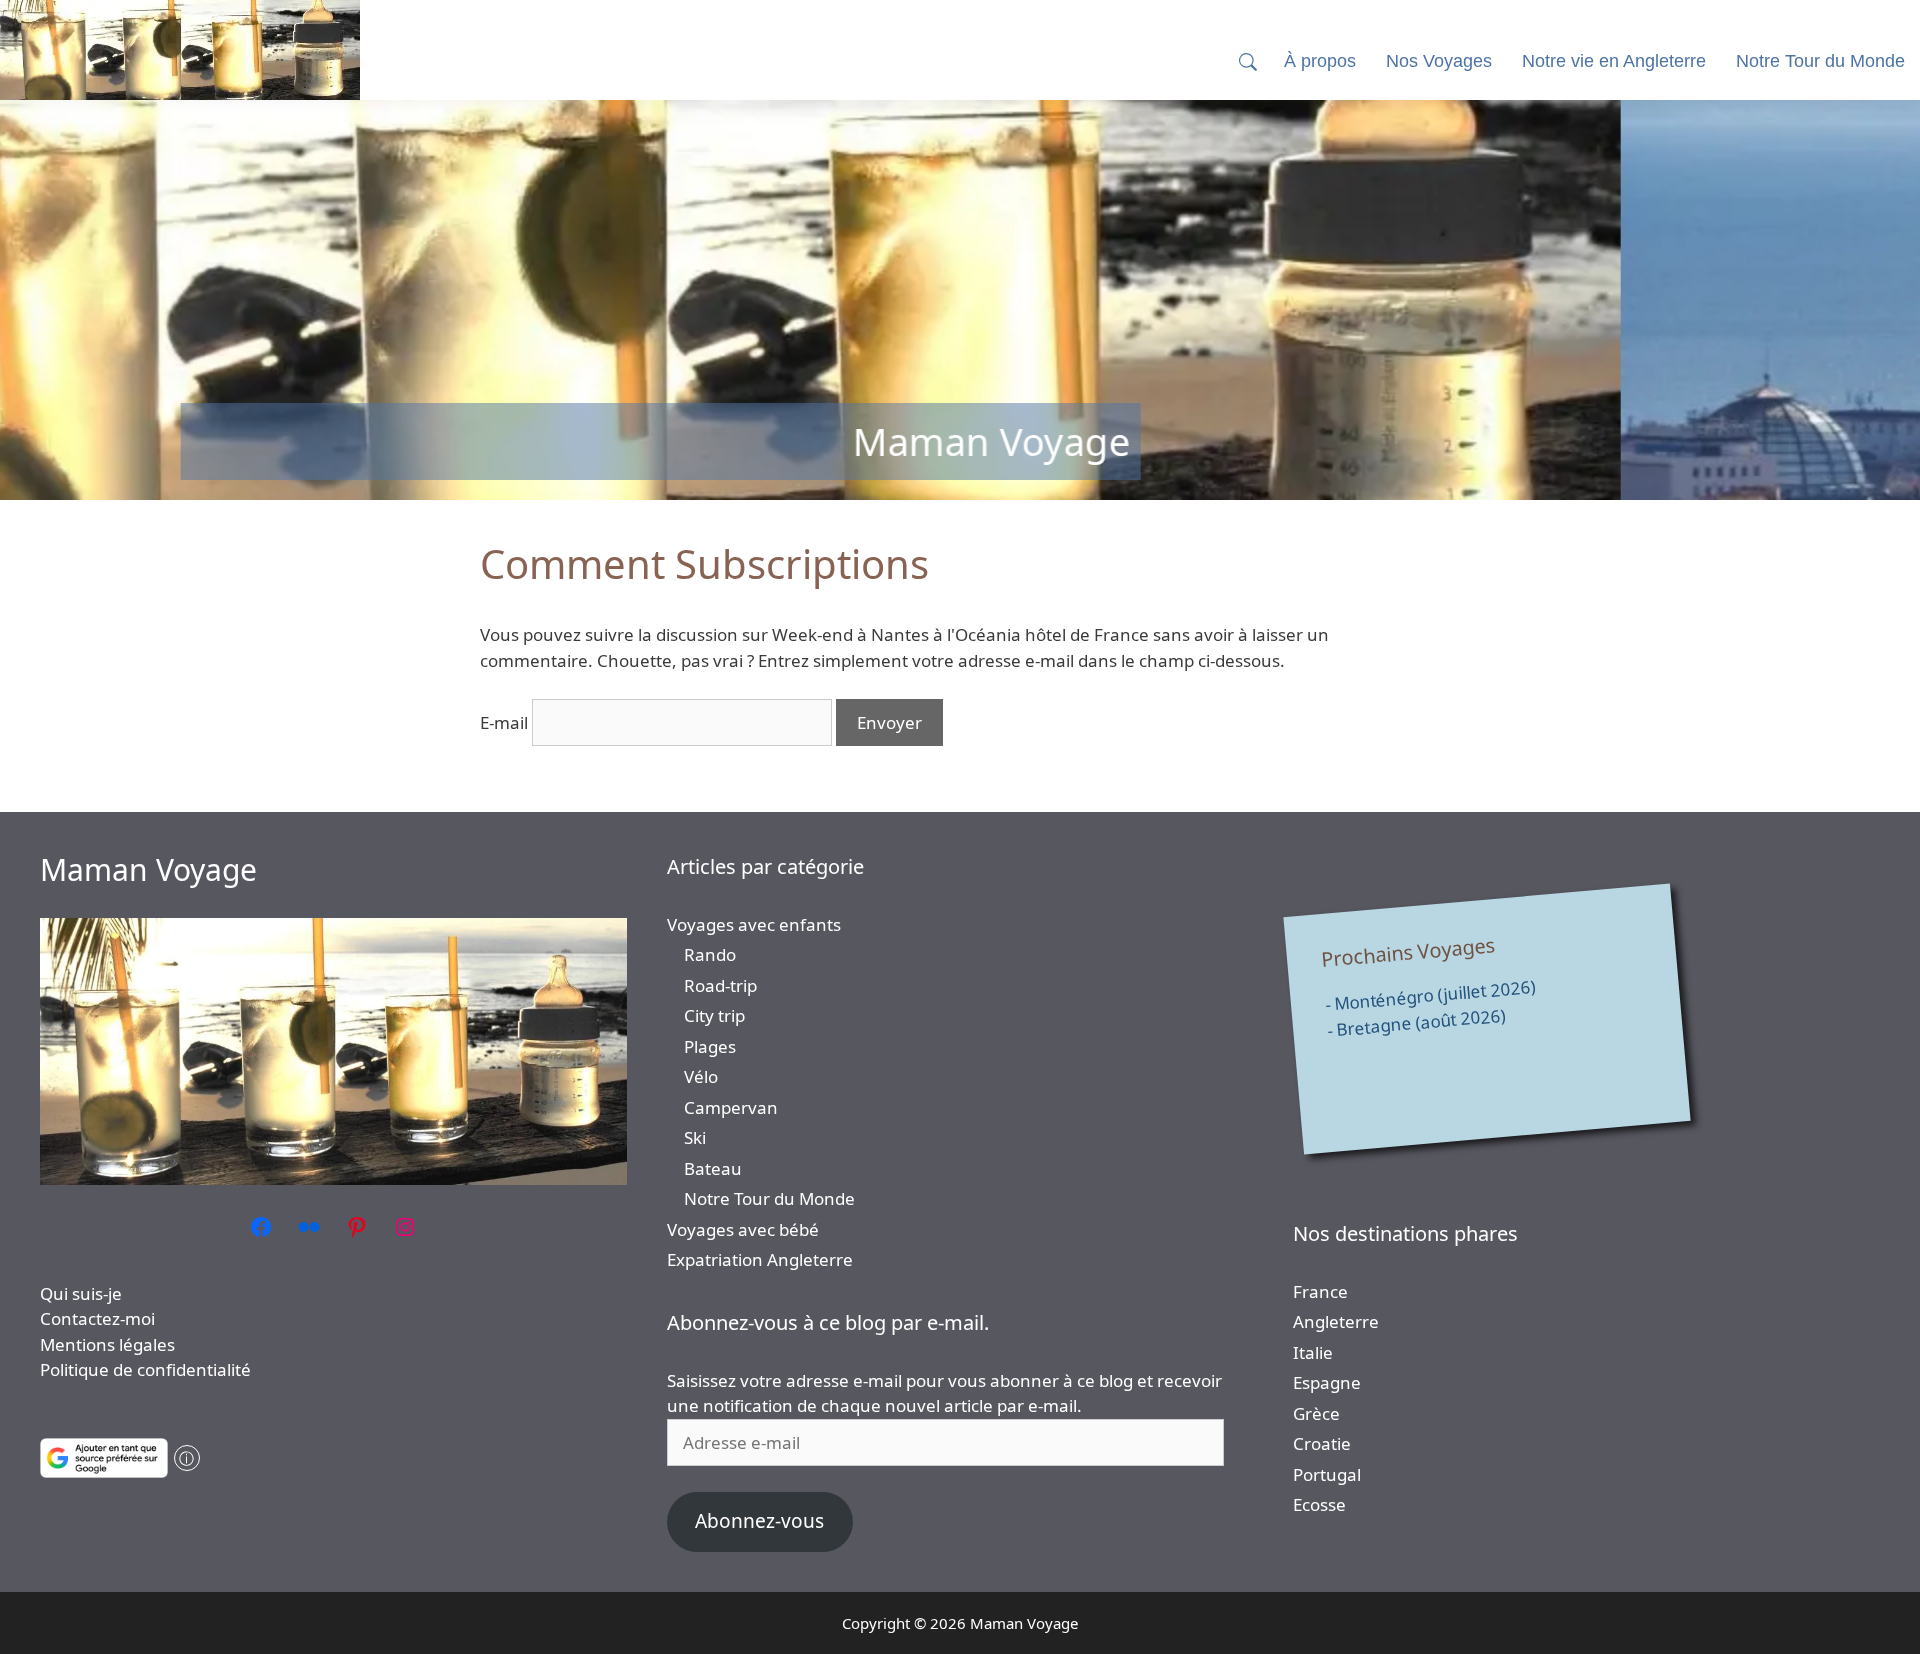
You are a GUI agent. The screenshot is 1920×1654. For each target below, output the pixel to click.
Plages (710, 1046)
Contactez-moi (97, 1318)
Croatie (1322, 1443)
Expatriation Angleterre (760, 1259)
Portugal (1327, 1474)
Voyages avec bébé (743, 1229)
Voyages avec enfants (754, 924)
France (1320, 1291)
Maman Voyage (148, 869)
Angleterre (1336, 1321)
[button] (1248, 61)
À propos (1320, 61)
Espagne (1327, 1382)
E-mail (504, 722)
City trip (714, 1015)
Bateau (713, 1168)
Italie (1313, 1352)
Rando (710, 954)
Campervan (731, 1107)
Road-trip (720, 985)
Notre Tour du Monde (769, 1198)
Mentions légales (107, 1344)
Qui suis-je (81, 1293)
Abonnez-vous (759, 1521)
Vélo (701, 1076)
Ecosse (1319, 1504)
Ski (695, 1137)
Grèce (1316, 1413)
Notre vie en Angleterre (1614, 61)
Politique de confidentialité (145, 1369)
